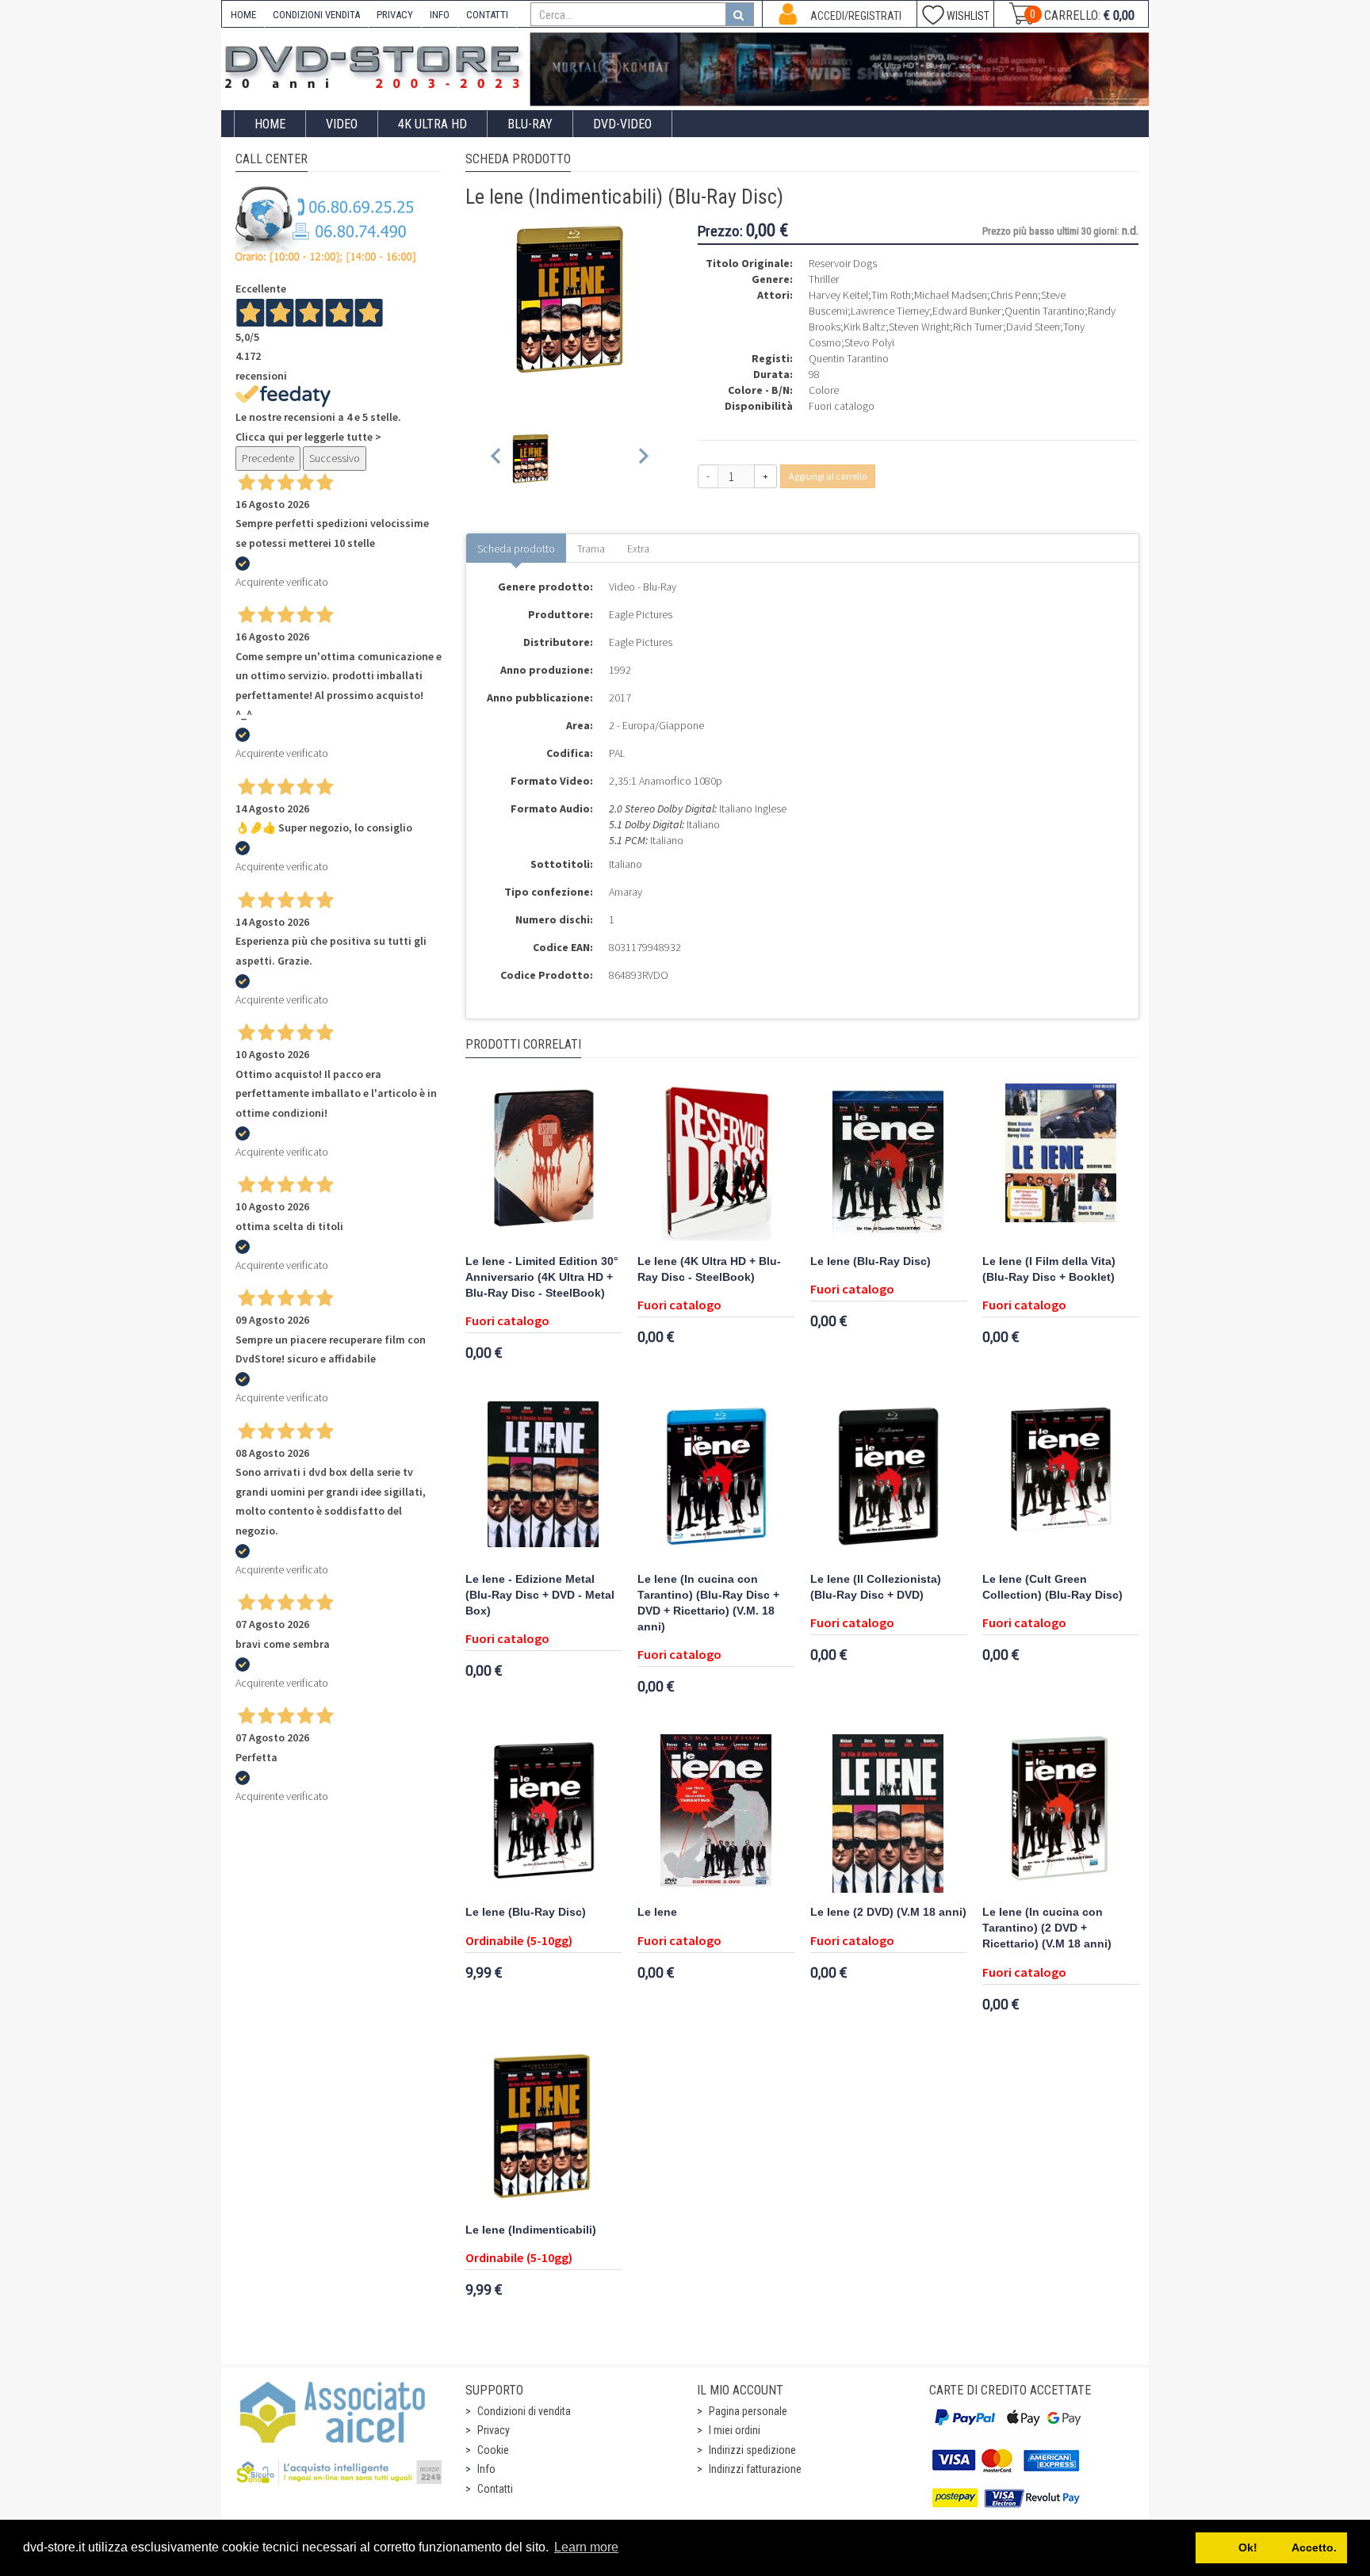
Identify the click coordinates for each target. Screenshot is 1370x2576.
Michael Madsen (951, 295)
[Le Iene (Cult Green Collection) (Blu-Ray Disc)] (1061, 1481)
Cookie (493, 2450)
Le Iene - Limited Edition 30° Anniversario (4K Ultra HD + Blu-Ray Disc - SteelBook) (542, 1277)
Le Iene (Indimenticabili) (531, 2230)
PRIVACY (395, 15)
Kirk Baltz (865, 327)
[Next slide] (643, 459)
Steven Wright (919, 327)
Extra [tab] (638, 548)
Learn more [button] (586, 2547)
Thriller (824, 279)
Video (342, 124)
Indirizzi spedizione (752, 2450)
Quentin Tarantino (1045, 311)
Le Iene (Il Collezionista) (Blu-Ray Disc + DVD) (876, 1587)
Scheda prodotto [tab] (516, 548)
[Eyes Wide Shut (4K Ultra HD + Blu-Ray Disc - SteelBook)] (840, 69)
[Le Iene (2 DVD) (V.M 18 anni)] (889, 1814)
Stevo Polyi (869, 342)
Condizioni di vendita (524, 2411)
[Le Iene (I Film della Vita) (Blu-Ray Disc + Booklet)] (1061, 1163)
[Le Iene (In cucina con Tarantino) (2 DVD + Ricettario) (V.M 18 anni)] (1061, 1814)
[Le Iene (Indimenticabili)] (544, 2131)
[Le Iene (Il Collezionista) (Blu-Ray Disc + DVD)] (889, 1481)
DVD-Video (622, 124)
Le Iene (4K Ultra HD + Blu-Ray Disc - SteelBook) (709, 1269)
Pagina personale (748, 2411)
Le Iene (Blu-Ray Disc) (871, 1261)
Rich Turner (978, 327)
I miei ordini (735, 2430)
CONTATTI (487, 15)
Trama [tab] (591, 548)
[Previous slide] (497, 459)
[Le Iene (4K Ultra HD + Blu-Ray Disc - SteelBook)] (716, 1163)
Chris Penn (1014, 295)
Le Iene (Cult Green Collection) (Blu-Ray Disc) (1052, 1587)
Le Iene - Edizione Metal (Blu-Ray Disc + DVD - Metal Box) (540, 1595)
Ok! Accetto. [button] (1272, 2547)
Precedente (268, 458)
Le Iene (657, 1912)
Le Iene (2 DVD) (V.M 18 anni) (888, 1912)
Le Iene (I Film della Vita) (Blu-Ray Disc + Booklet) (1049, 1269)
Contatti (495, 2489)
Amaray (626, 892)
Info (486, 2469)
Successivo (335, 458)
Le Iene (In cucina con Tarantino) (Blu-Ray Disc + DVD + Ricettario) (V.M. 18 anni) (708, 1603)
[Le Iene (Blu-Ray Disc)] (889, 1163)
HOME (243, 15)
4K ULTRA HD (432, 124)
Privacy (494, 2430)
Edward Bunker (967, 311)
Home (270, 124)
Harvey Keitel (838, 295)
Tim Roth (891, 295)
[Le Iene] (716, 1814)
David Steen (1033, 327)
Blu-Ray (530, 124)
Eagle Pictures (641, 614)
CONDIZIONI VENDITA (316, 15)
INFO (440, 15)
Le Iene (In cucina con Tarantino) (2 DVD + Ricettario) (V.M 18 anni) (1047, 1928)
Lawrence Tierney (890, 311)
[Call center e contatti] (326, 224)
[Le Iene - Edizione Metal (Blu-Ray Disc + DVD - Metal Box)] (544, 1481)
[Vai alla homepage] (376, 65)
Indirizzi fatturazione (755, 2469)
